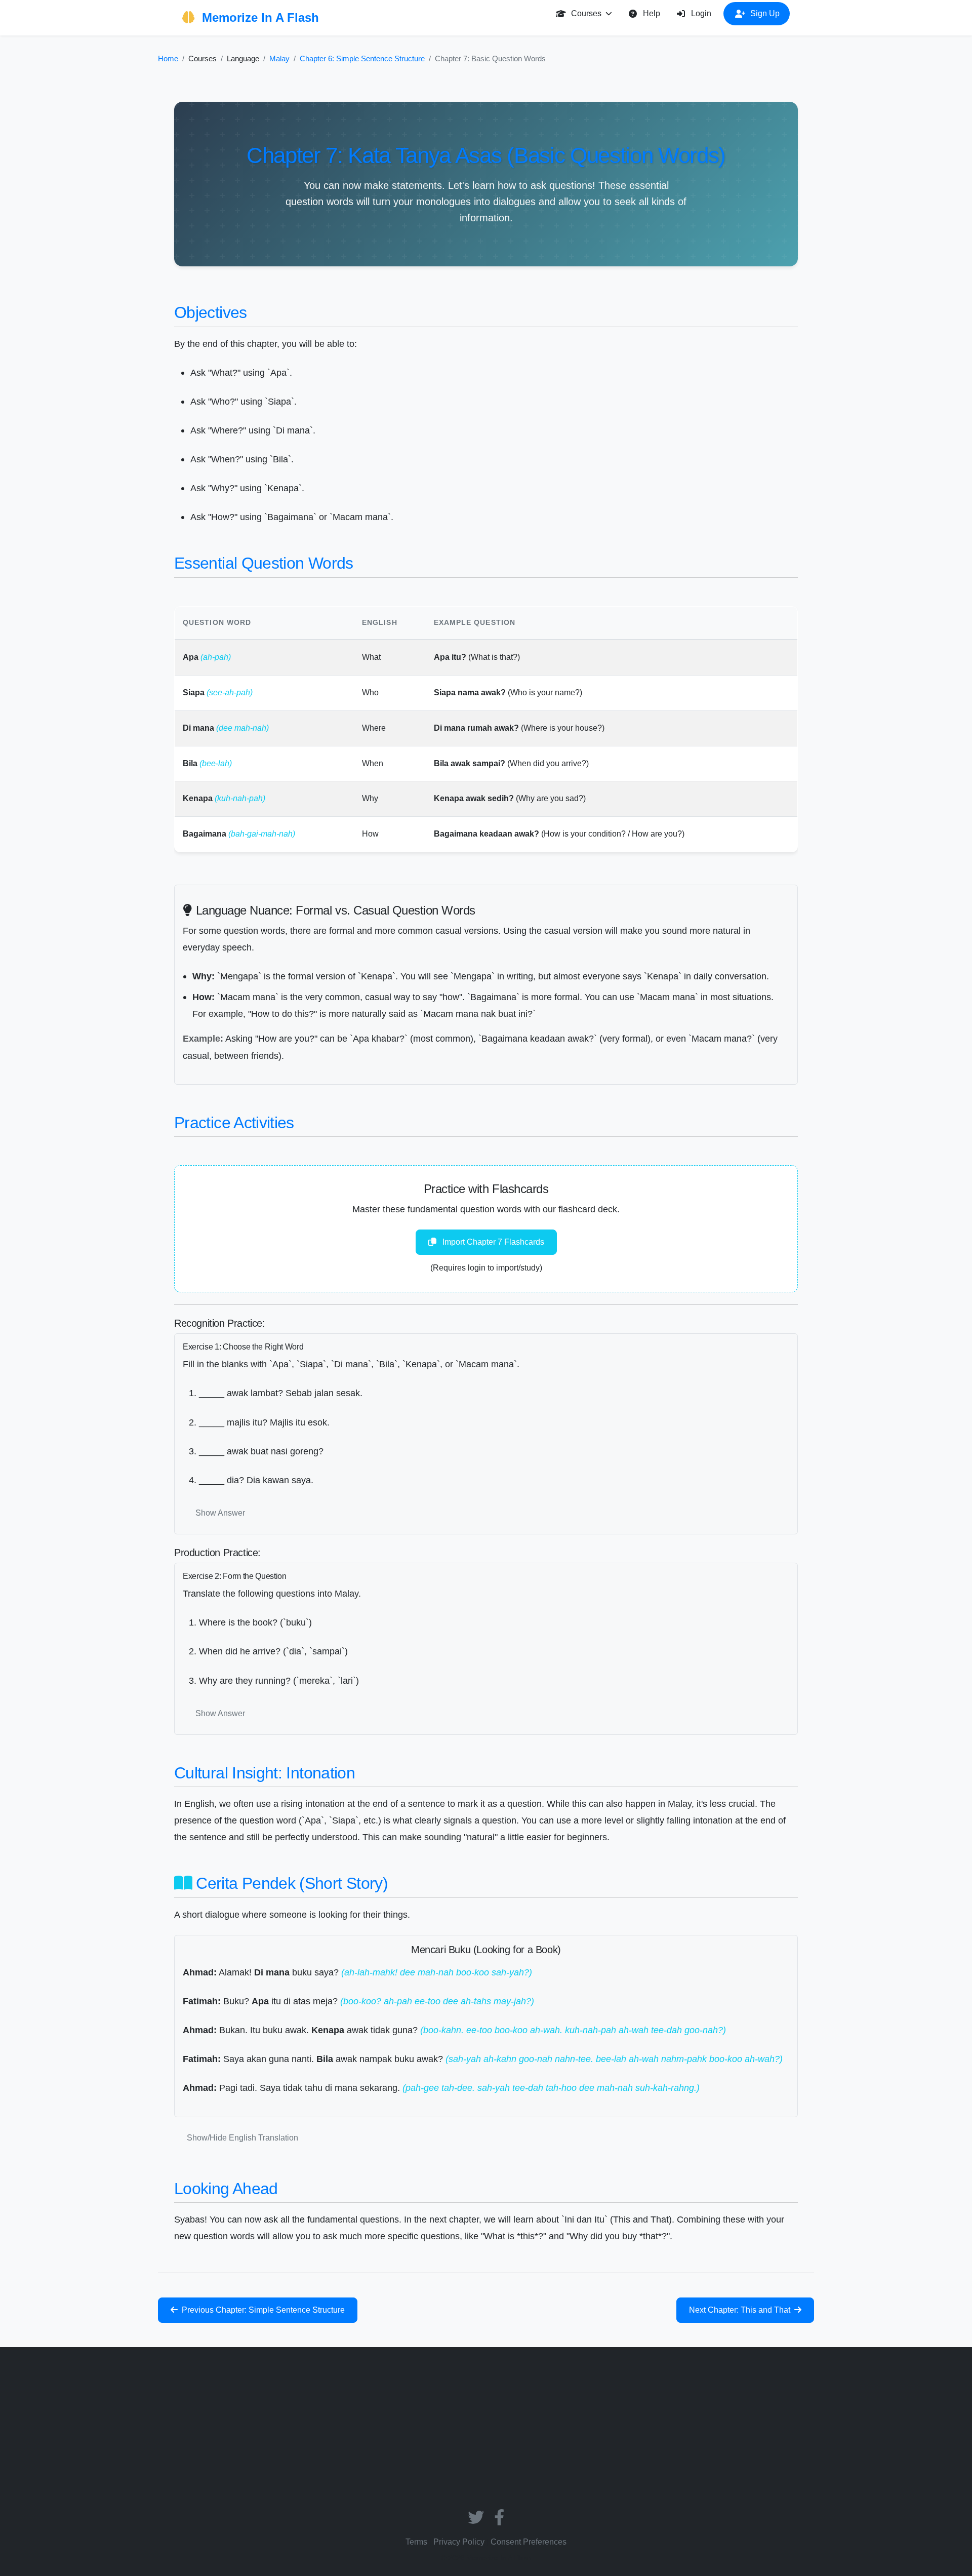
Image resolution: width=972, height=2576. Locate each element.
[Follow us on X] (477, 2521)
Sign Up (765, 13)
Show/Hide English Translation (242, 2138)
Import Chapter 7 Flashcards (492, 1242)
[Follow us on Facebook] (499, 2521)
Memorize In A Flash (259, 17)
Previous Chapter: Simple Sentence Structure (262, 2310)
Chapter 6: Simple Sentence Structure (362, 58)
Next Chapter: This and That (741, 2310)
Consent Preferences (529, 2542)
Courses (586, 13)
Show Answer (220, 1513)
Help (652, 13)
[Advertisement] (486, 2430)
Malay (279, 58)
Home (168, 58)
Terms (416, 2542)
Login (701, 13)
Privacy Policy (459, 2542)
